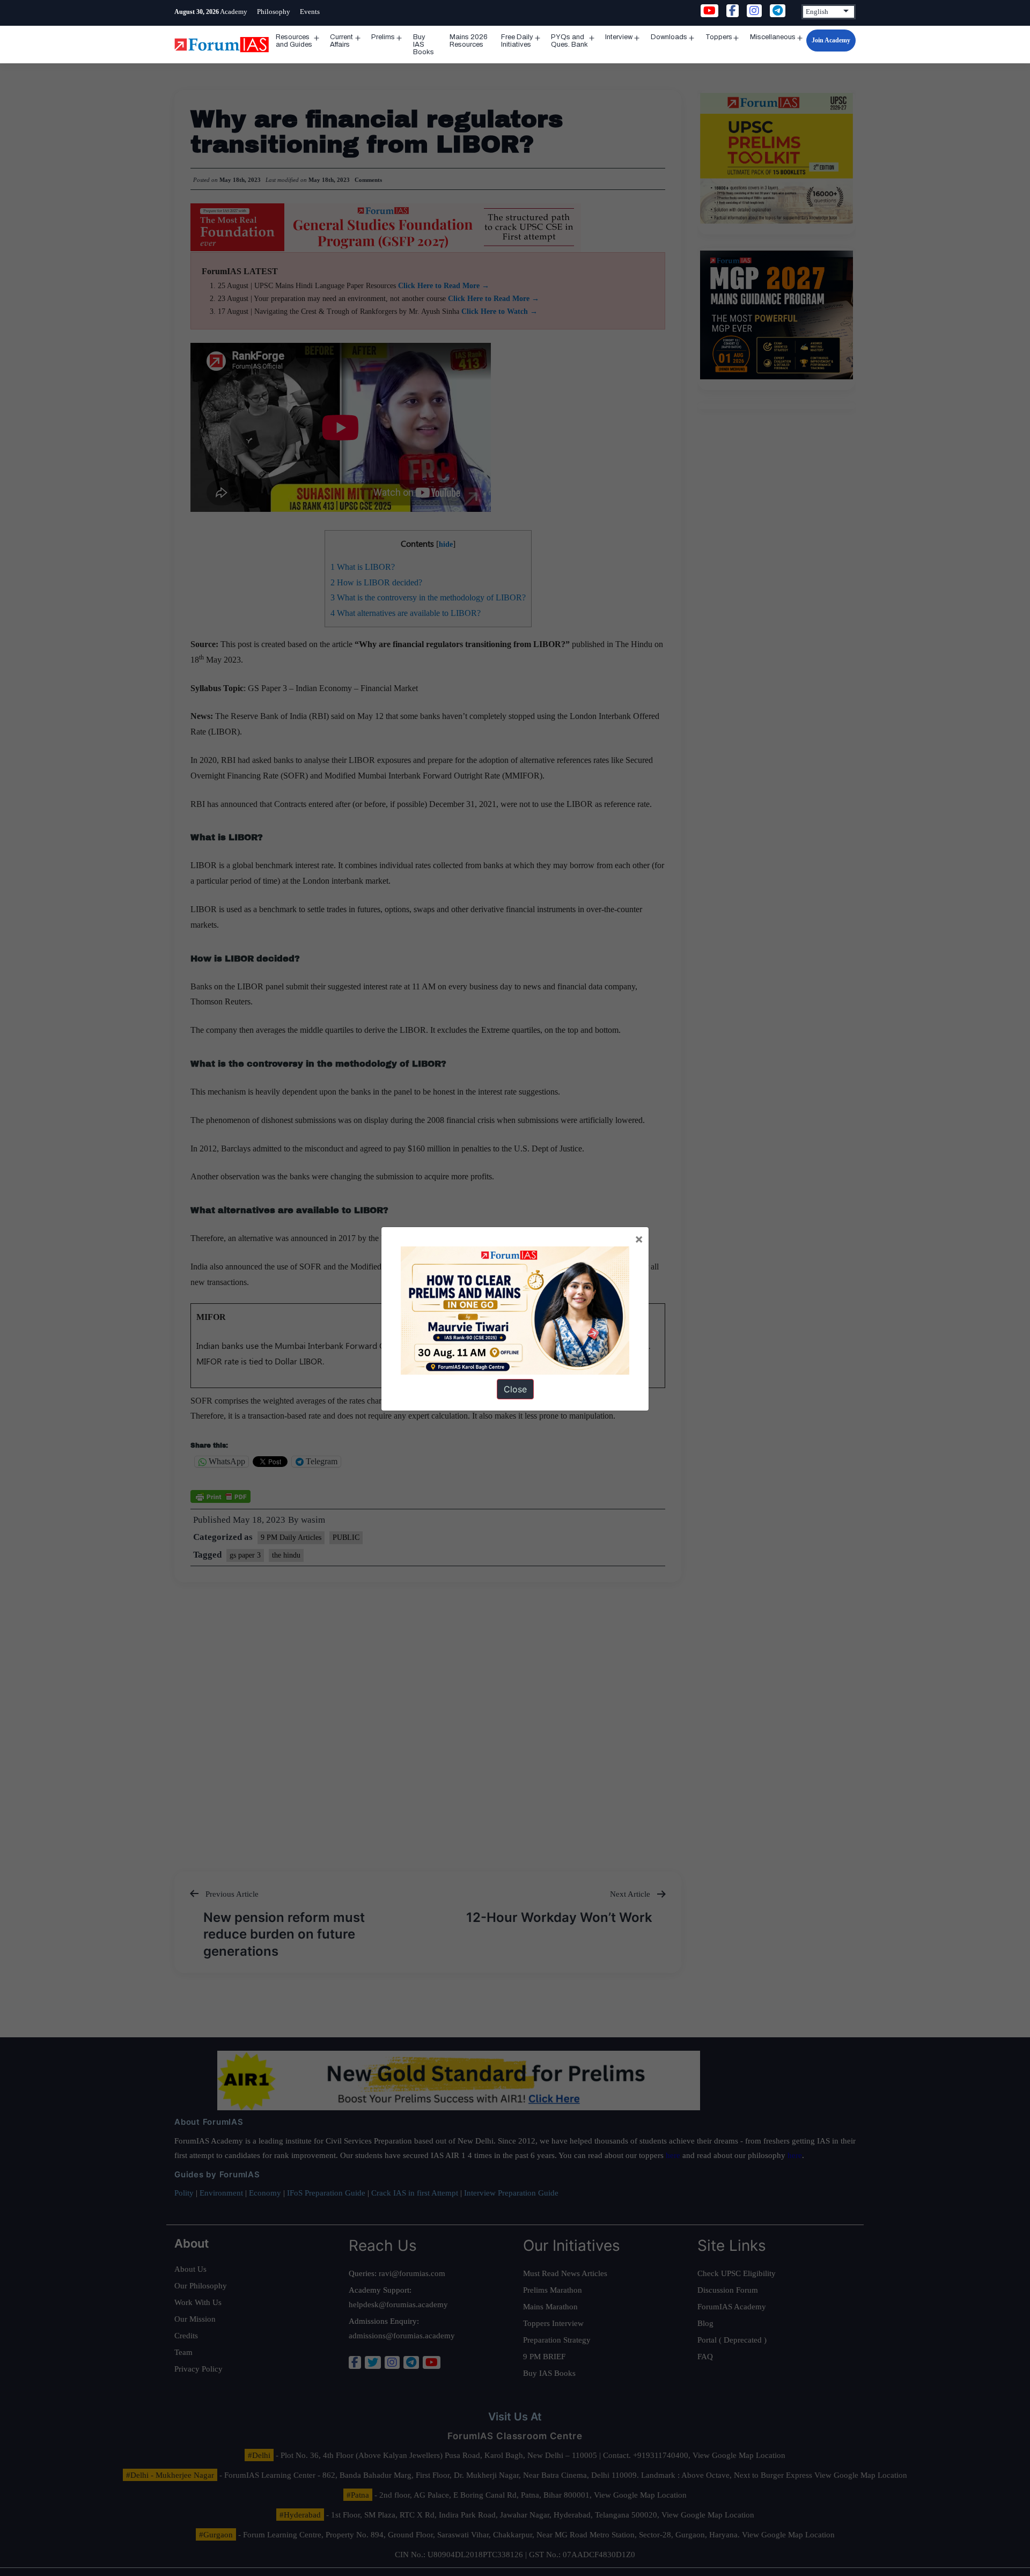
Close (515, 1389)
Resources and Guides (294, 41)
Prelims (383, 37)
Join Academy (831, 40)
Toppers (719, 37)
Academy (234, 12)
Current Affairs (341, 41)
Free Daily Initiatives (517, 41)
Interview (619, 37)
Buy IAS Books (424, 45)
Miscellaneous (773, 37)
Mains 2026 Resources (469, 41)
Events (310, 12)
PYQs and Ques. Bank (569, 41)
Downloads (669, 37)
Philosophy (274, 12)
